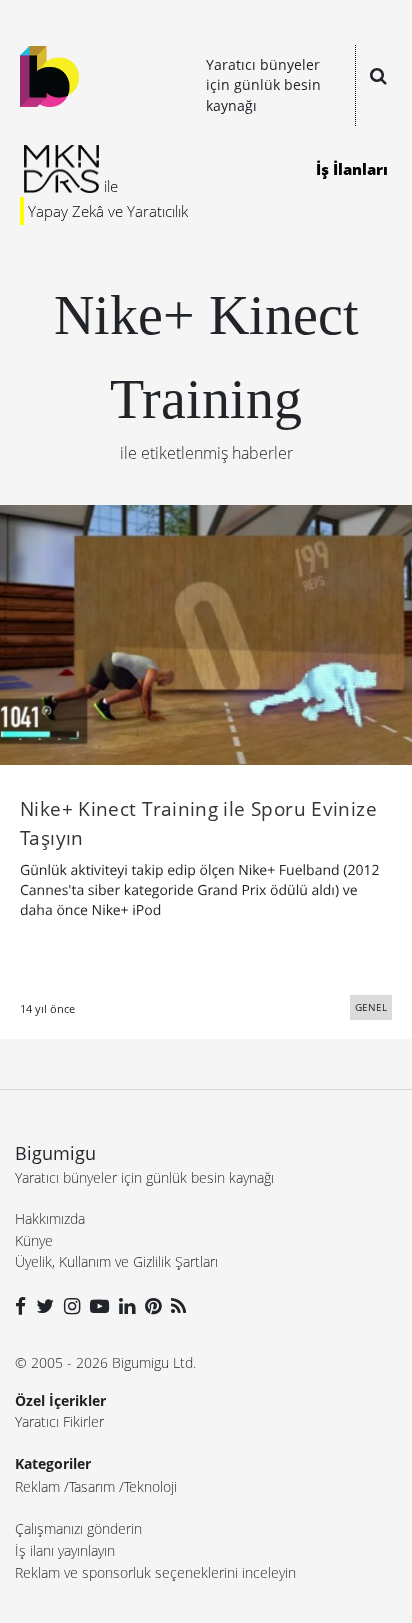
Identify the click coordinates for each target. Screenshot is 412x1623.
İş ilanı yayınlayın (65, 1550)
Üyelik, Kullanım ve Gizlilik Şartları (116, 1261)
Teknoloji (150, 1486)
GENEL (371, 1007)
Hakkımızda (50, 1218)
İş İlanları (352, 169)
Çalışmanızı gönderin (78, 1528)
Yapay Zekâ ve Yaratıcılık (108, 211)
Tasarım (92, 1486)
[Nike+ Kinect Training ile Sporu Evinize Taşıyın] (206, 633)
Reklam (37, 1486)
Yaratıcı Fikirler (59, 1421)
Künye (34, 1240)
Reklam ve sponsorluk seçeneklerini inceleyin (155, 1572)
